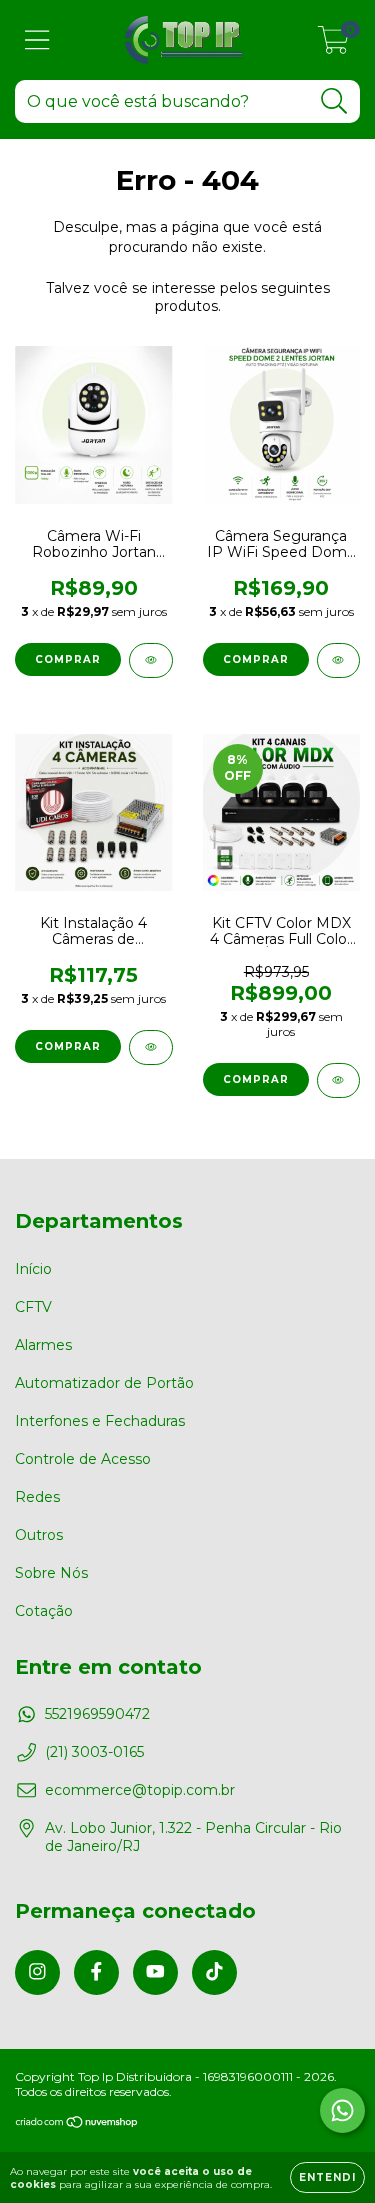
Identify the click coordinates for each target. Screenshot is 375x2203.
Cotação (44, 1611)
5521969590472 (97, 1714)
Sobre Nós (51, 1573)
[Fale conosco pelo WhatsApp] (342, 2110)
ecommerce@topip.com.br (140, 1790)
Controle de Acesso (83, 1459)
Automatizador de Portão (104, 1383)
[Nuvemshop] (77, 2124)
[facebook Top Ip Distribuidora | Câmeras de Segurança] (96, 1972)
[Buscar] (334, 101)
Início (33, 1269)
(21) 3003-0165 (94, 1752)
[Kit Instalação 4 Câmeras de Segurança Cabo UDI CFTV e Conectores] (151, 1047)
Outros (39, 1535)
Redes (37, 1497)
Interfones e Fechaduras (100, 1421)
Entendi (327, 2177)
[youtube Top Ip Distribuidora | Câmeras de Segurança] (155, 1972)
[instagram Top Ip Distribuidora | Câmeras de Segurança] (37, 1972)
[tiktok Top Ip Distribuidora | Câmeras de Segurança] (214, 1972)
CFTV (33, 1307)
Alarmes (43, 1345)
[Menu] (37, 40)
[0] (333, 45)
